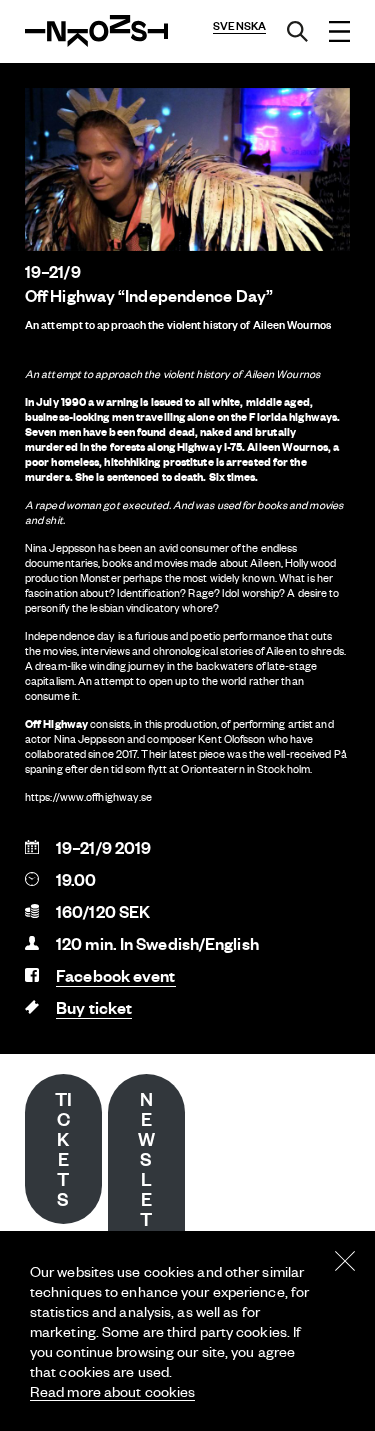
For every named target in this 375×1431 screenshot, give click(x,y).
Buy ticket (94, 1007)
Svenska (239, 26)
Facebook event (115, 975)
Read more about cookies (112, 1391)
